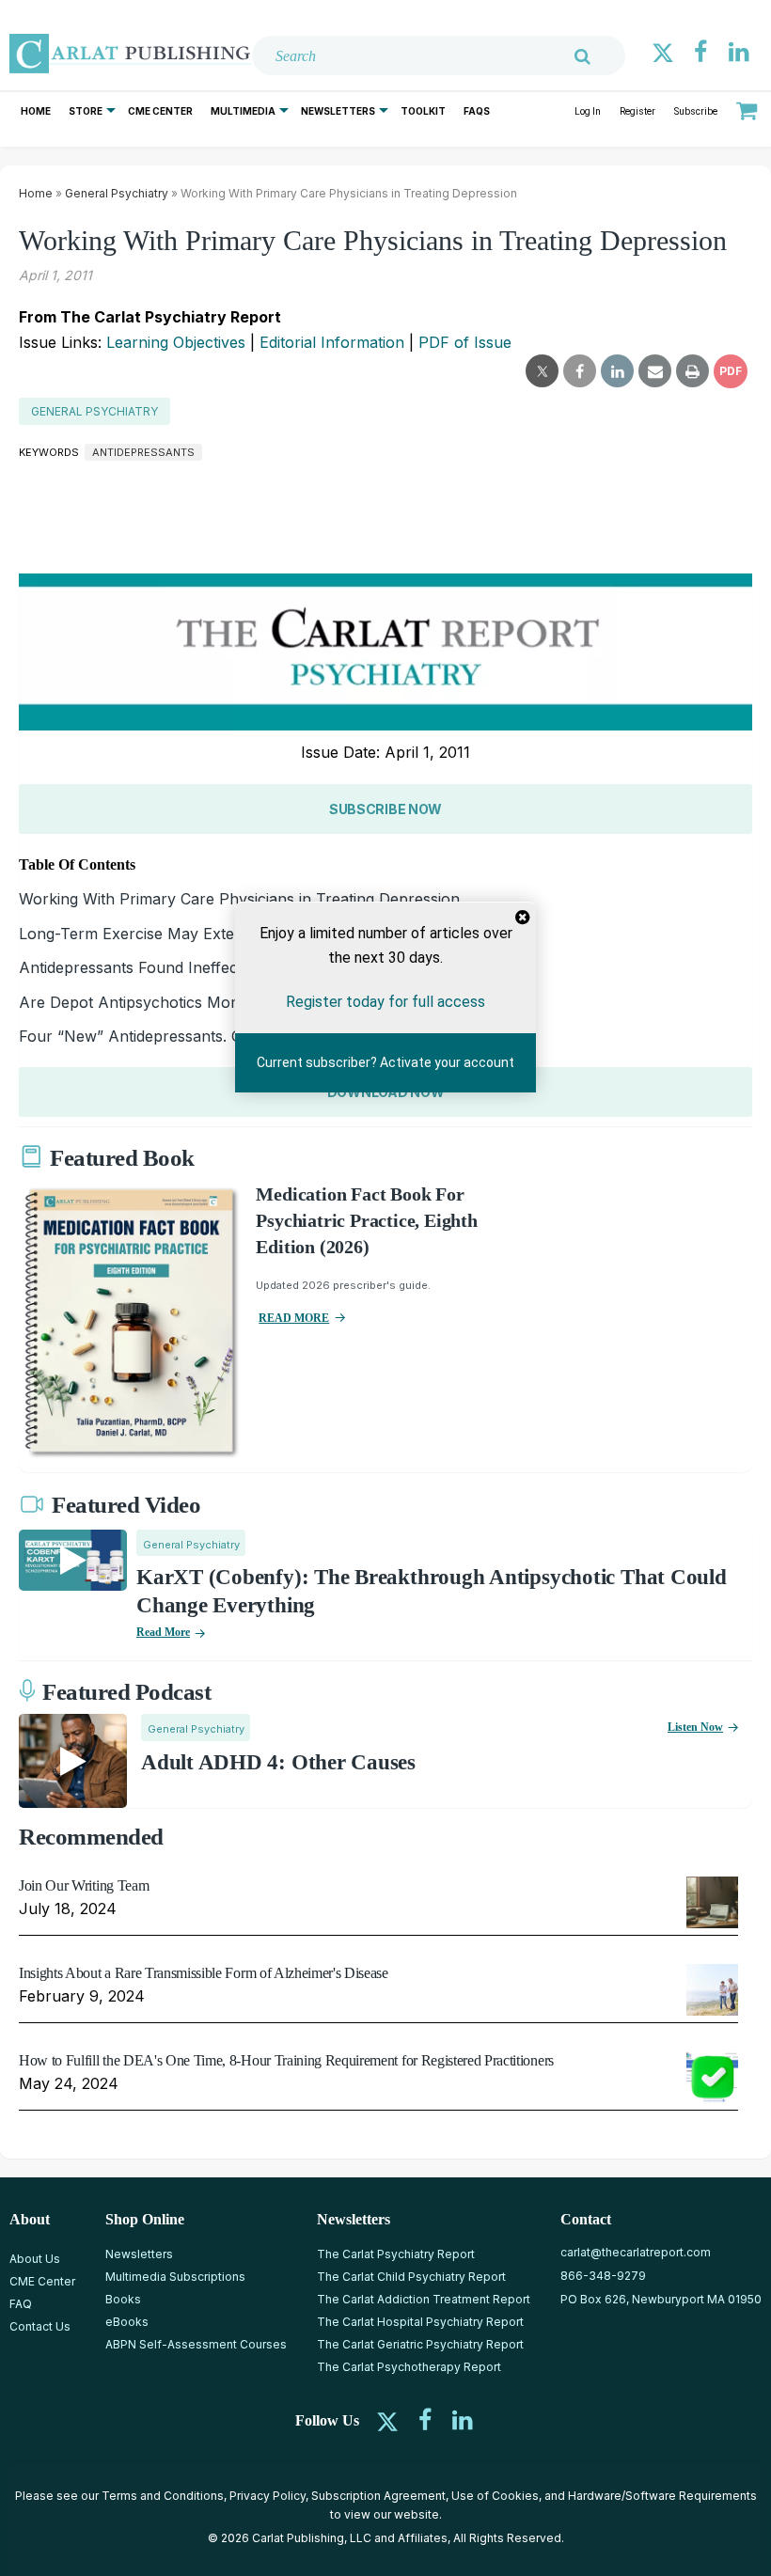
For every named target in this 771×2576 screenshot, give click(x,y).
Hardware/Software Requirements (662, 2496)
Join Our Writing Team (84, 1885)
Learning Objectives (176, 342)
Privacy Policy (267, 2496)
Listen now (695, 1727)
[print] (692, 371)
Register (637, 111)
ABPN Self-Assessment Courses (196, 2344)
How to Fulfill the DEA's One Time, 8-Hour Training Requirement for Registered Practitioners (286, 2060)
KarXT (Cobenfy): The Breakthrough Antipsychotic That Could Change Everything (432, 1591)
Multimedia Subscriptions (175, 2277)
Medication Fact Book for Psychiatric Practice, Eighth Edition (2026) (366, 1220)
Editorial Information (332, 342)
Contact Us (40, 2326)
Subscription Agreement (378, 2496)
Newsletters (338, 111)
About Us (35, 2259)
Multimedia (243, 111)
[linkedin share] (617, 371)
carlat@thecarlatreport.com (636, 2252)
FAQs (477, 111)
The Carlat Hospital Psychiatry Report (420, 2322)
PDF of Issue (465, 342)
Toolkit (423, 111)
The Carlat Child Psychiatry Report (411, 2277)
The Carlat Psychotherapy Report (409, 2367)
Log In (588, 111)
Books (123, 2299)
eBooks (127, 2322)
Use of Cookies (495, 2496)
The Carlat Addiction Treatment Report (424, 2299)
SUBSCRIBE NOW (385, 809)
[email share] (655, 371)
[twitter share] (542, 371)
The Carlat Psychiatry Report (396, 2254)
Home (36, 111)
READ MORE (294, 1318)
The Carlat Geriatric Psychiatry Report (420, 2344)
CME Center (160, 111)
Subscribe (696, 111)
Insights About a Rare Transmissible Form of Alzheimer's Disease (204, 1973)
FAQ (21, 2304)
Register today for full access (385, 1002)
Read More (163, 1632)
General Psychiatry (117, 193)
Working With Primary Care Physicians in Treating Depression (239, 899)
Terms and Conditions (163, 2496)
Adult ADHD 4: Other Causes (278, 1762)
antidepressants (143, 452)
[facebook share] (580, 371)
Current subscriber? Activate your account (385, 1062)
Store (86, 111)
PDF (731, 371)
